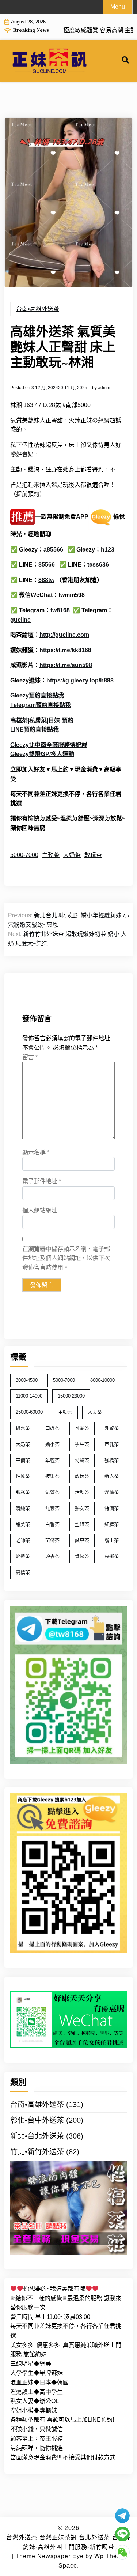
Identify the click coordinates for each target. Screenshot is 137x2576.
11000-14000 (29, 1396)
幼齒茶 (82, 1460)
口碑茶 (52, 1428)
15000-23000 (71, 1396)
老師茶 (23, 1540)
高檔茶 (23, 1572)
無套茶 (52, 1508)
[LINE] (122, 2534)
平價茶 (23, 1460)
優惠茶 (23, 1428)
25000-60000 (29, 1412)
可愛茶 (82, 1428)
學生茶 (82, 1444)
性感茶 (23, 1476)
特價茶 (112, 1508)
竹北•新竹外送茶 (37, 2152)
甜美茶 (23, 1524)
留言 (30, 1057)
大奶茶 (72, 855)
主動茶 (51, 855)
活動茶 (82, 1492)
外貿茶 (112, 1428)
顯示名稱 (36, 1152)
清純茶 (23, 1508)
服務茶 (23, 1492)
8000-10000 (102, 1380)
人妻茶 (95, 1412)
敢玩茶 (93, 855)
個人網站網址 (40, 1210)
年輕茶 (52, 1460)
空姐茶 (82, 1524)
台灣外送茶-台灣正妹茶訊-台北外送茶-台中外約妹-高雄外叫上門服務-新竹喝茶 (68, 2542)
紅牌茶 (112, 1524)
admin (104, 388)
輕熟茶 (23, 1556)
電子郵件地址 (42, 1181)
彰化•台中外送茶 (37, 2120)
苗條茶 (52, 1540)
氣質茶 (52, 1492)
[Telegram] (122, 2516)
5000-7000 (24, 855)
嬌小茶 (52, 1444)
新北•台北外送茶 (37, 2136)
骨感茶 (82, 1556)
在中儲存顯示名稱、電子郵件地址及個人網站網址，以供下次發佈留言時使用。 (66, 1258)
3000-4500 (27, 1380)
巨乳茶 (112, 1444)
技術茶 (52, 1476)
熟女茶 (82, 1508)
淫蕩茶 (112, 1492)
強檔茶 (112, 1460)
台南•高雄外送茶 (38, 309)
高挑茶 (112, 1556)
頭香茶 (52, 1556)
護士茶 (112, 1540)
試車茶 (82, 1540)
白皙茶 (52, 1524)
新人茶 (112, 1476)
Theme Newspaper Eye (50, 2556)
